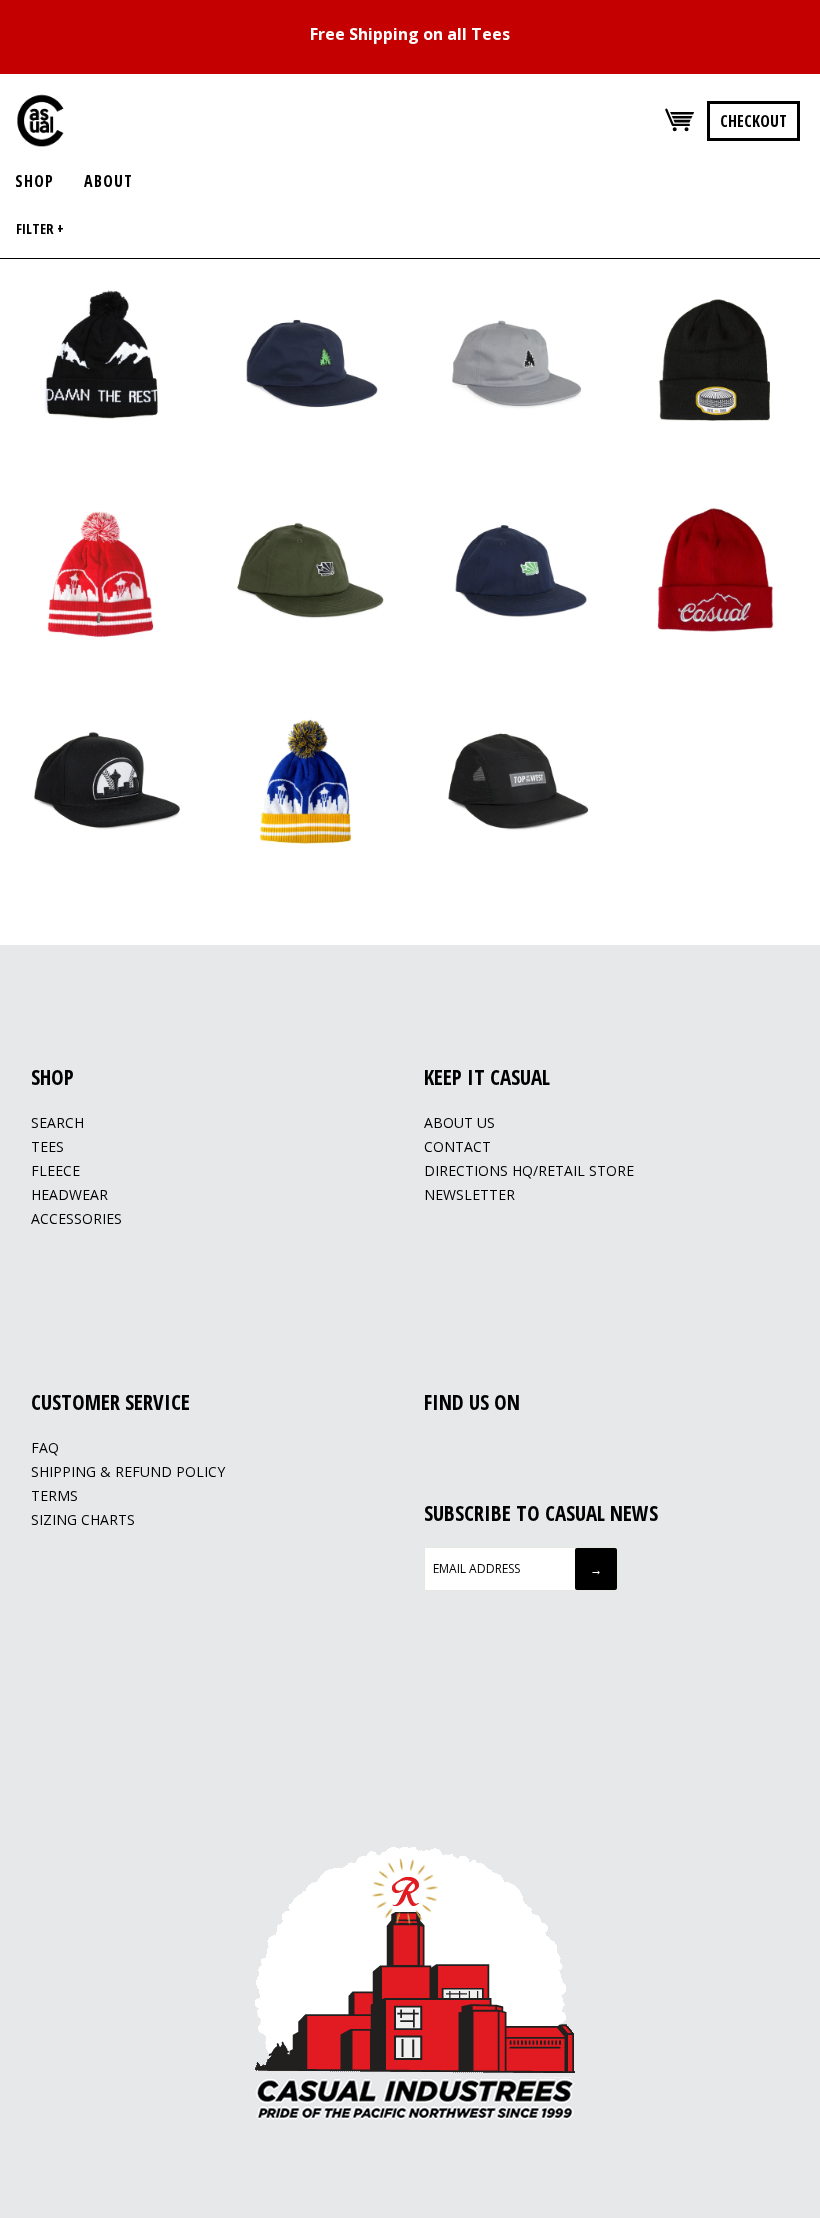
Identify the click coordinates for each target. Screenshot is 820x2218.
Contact (457, 1146)
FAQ (45, 1447)
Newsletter (469, 1194)
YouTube (485, 1449)
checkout (753, 121)
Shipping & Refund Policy (128, 1471)
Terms (54, 1495)
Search (57, 1122)
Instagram (460, 1449)
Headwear (69, 1194)
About (108, 181)
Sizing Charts (83, 1519)
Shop (34, 181)
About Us (459, 1122)
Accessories (76, 1218)
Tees (47, 1146)
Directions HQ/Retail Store (529, 1170)
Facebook (435, 1449)
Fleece (55, 1170)
